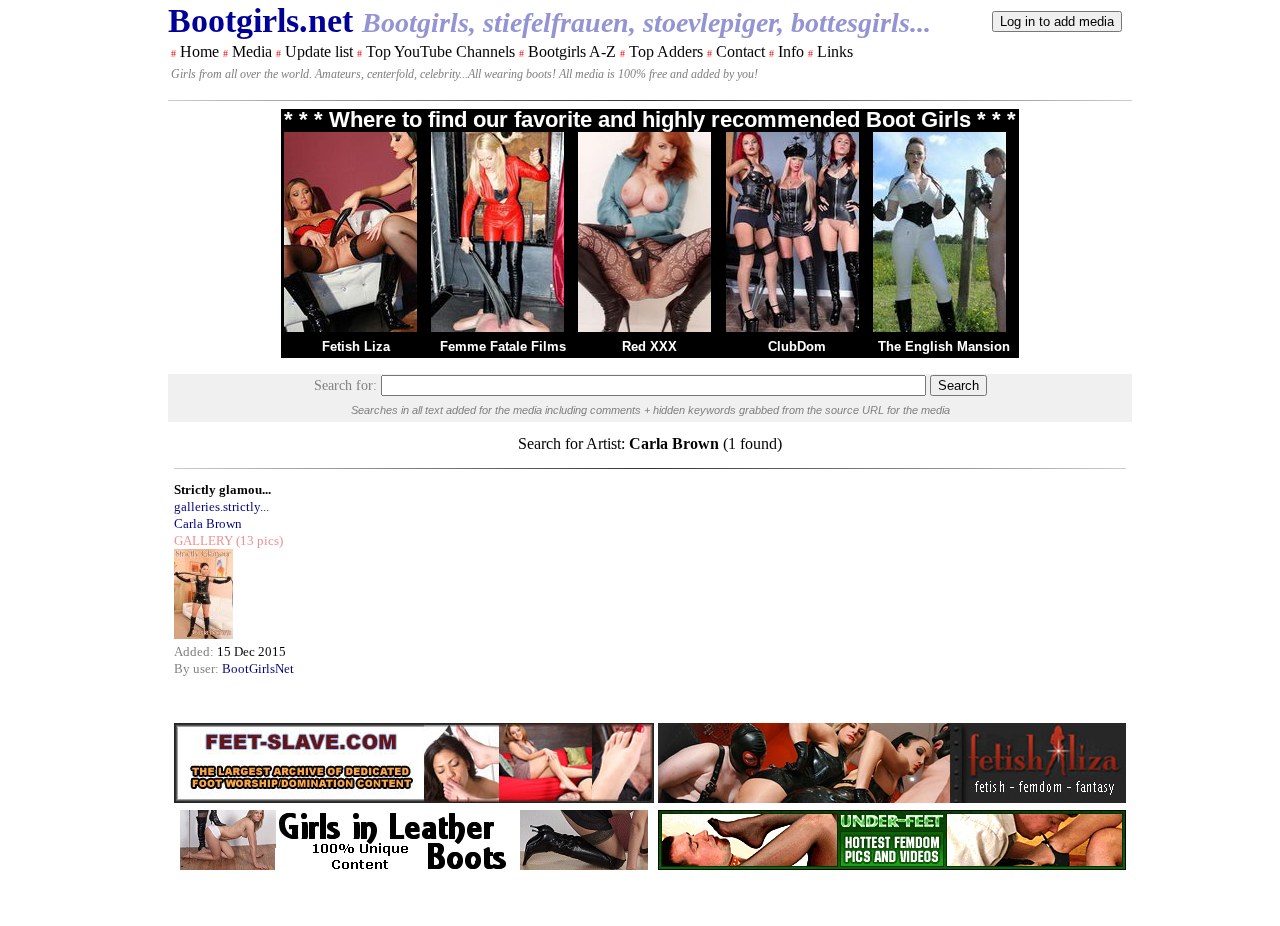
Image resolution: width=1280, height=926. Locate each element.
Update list (319, 51)
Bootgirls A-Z (572, 51)
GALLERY (203, 540)
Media (252, 51)
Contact (740, 51)
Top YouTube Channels (440, 51)
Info (791, 51)
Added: (195, 651)
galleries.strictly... (221, 506)
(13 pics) (258, 540)
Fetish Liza (356, 346)
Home (199, 51)
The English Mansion (944, 346)
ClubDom (797, 346)
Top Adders (666, 51)
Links (835, 51)
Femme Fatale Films (503, 346)
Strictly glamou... (222, 489)
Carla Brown (208, 523)
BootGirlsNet (258, 668)
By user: (198, 668)
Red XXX (649, 346)
